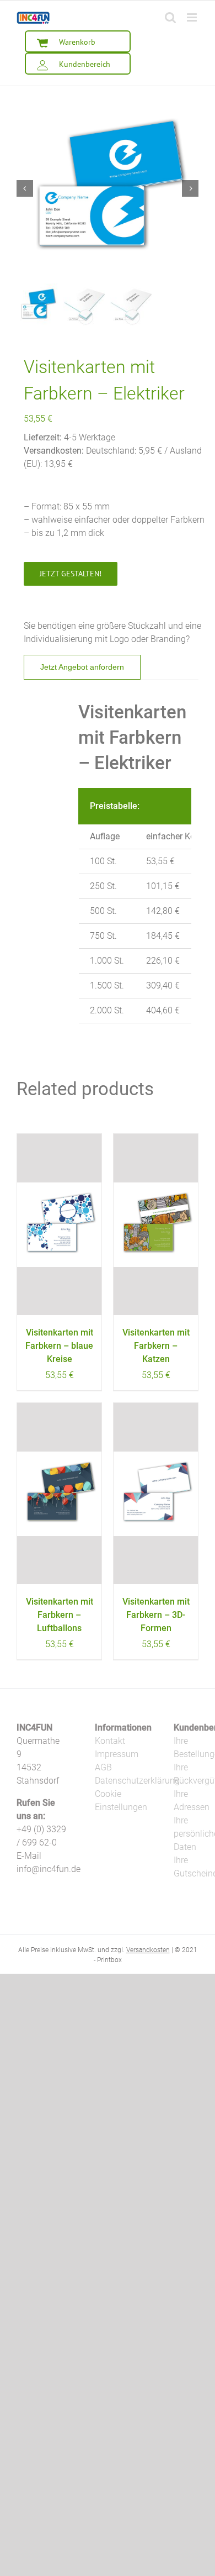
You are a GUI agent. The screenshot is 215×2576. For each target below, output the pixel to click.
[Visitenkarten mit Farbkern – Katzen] (156, 1224)
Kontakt (110, 1741)
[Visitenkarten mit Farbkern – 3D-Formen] (156, 1494)
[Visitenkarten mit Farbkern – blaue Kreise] (59, 1224)
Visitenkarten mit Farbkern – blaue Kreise (59, 1346)
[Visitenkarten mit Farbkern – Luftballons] (59, 1494)
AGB (103, 1767)
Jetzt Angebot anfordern (82, 667)
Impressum (117, 1754)
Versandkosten (148, 1950)
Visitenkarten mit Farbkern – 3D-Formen (156, 1615)
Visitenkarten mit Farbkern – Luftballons (60, 1615)
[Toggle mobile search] (170, 17)
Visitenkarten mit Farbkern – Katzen (156, 1346)
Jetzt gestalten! (71, 574)
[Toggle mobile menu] (193, 17)
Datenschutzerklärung (137, 1781)
